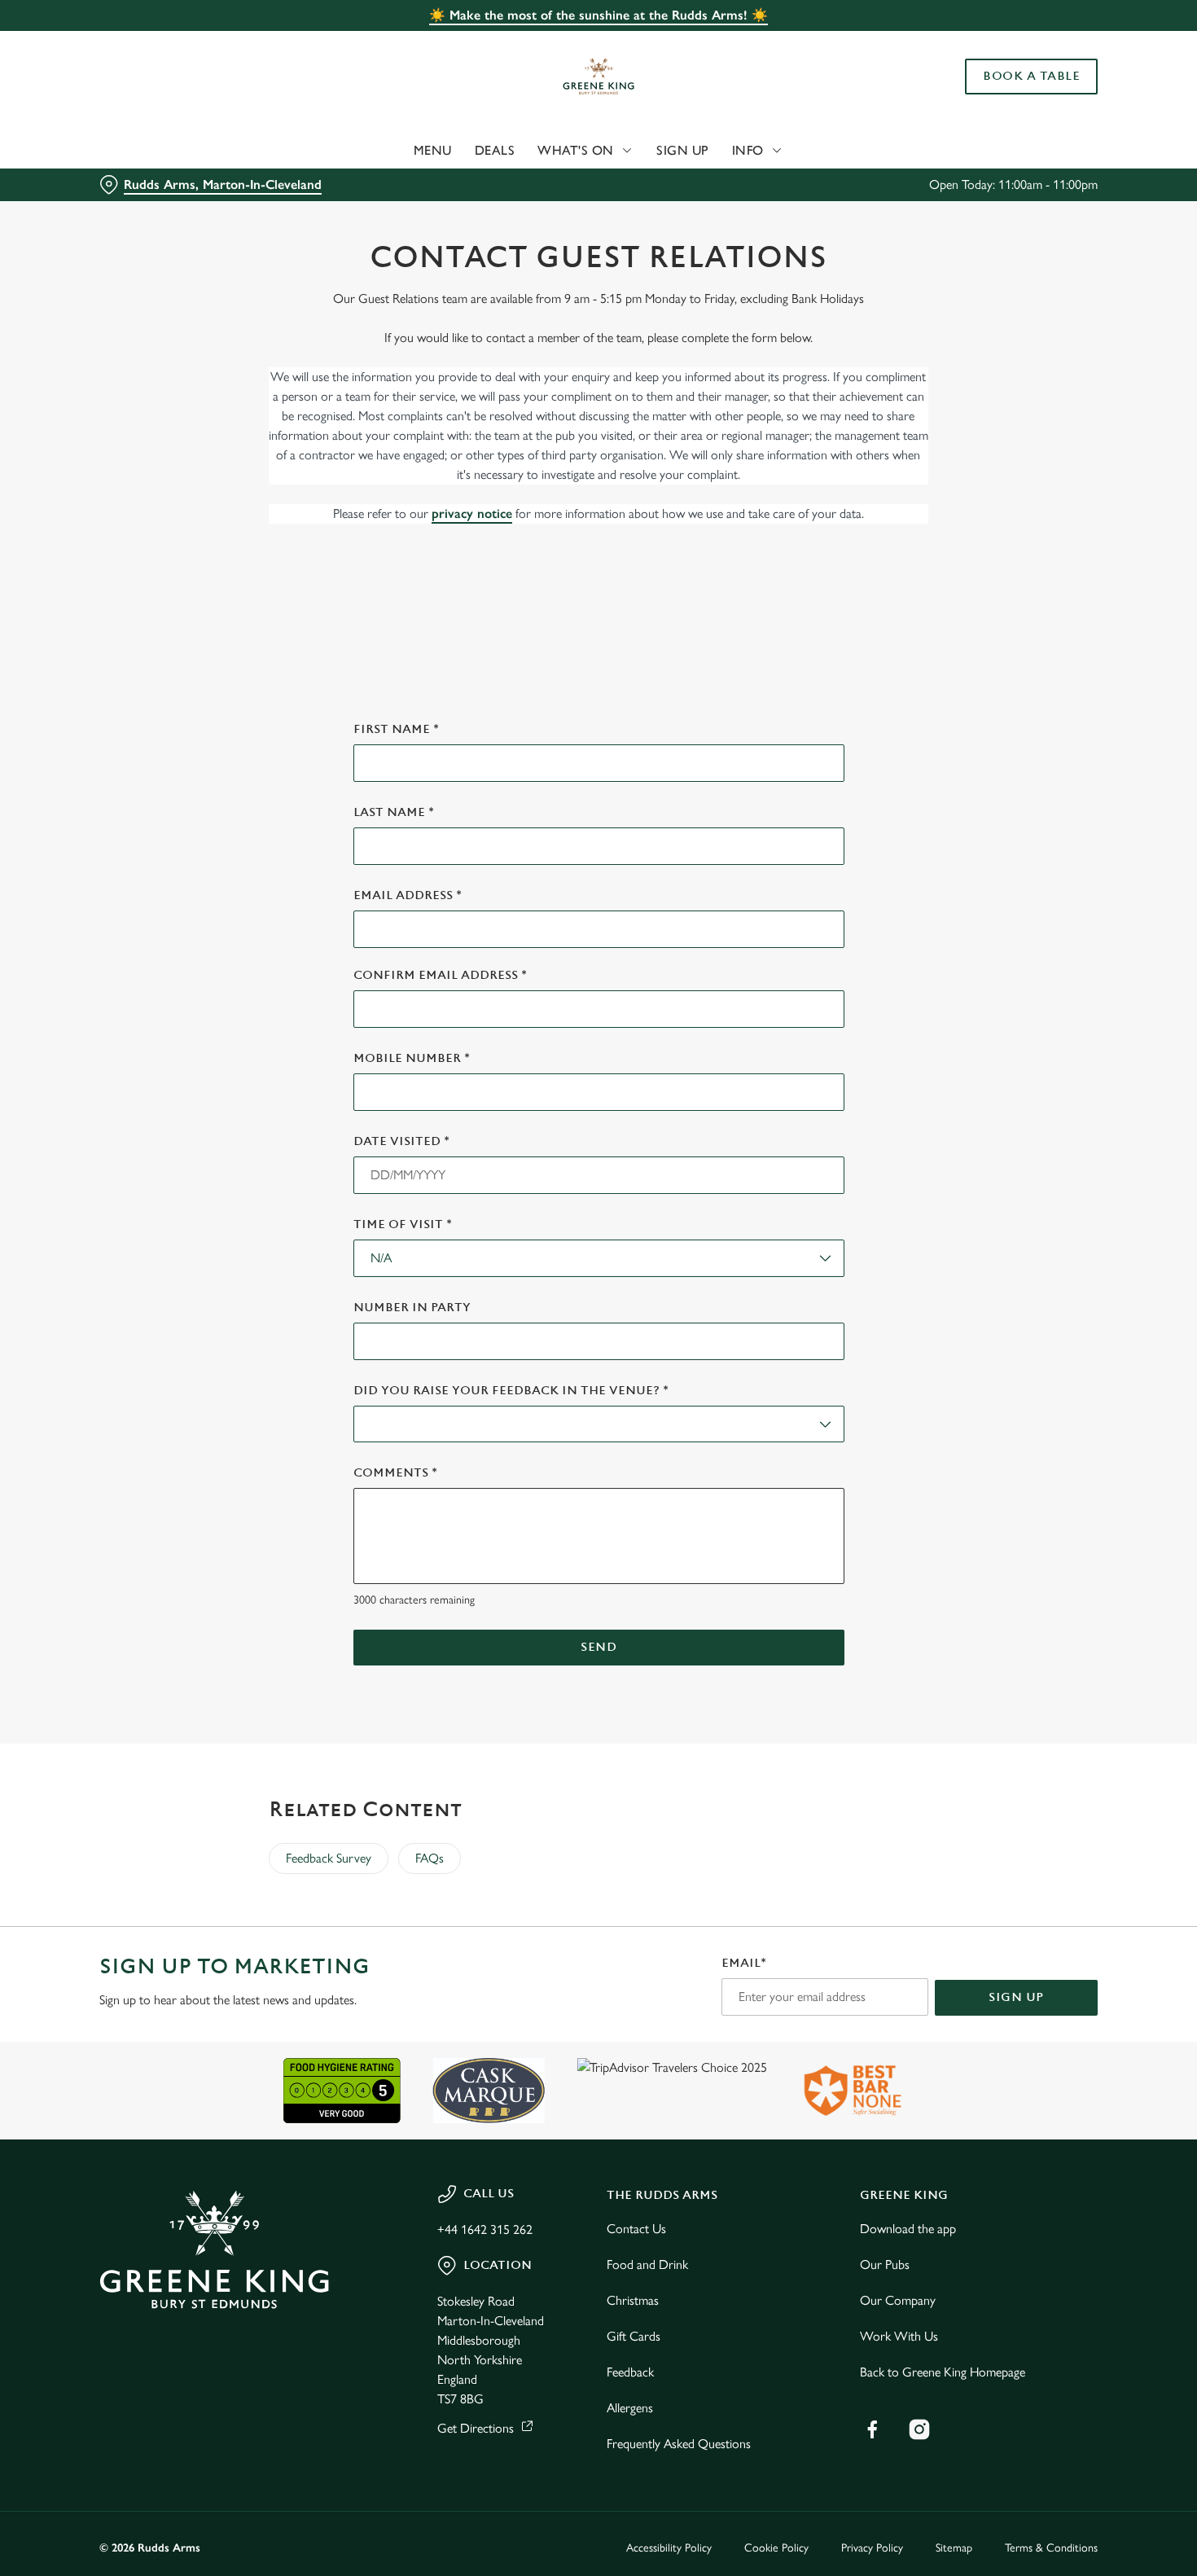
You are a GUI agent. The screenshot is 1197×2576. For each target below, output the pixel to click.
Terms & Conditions (1051, 2548)
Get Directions (476, 2428)
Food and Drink (647, 2264)
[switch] (468, 183)
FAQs (430, 1858)
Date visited (401, 1141)
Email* (744, 1963)
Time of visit (403, 1224)
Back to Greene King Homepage (943, 2372)
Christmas (633, 2300)
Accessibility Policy (669, 2548)
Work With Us (899, 2336)
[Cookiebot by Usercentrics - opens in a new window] (105, 184)
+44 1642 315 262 (485, 2229)
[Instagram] (919, 2429)
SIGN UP (1016, 1997)
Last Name (394, 812)
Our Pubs (885, 2264)
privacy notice (472, 513)
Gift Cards (634, 2336)
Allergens (630, 2408)
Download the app (908, 2229)
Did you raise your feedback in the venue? (511, 1391)
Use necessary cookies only (1061, 97)
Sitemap (954, 2548)
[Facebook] (872, 2429)
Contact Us (636, 2229)
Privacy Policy (872, 2548)
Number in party (412, 1308)
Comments (395, 1473)
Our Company (898, 2300)
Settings (835, 184)
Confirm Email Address (440, 975)
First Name (396, 729)
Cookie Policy (776, 2548)
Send (598, 1647)
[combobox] (599, 1258)
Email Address (408, 895)
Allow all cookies (1061, 43)
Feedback (630, 2372)
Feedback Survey (329, 1858)
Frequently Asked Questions (679, 2444)
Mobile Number (412, 1058)
